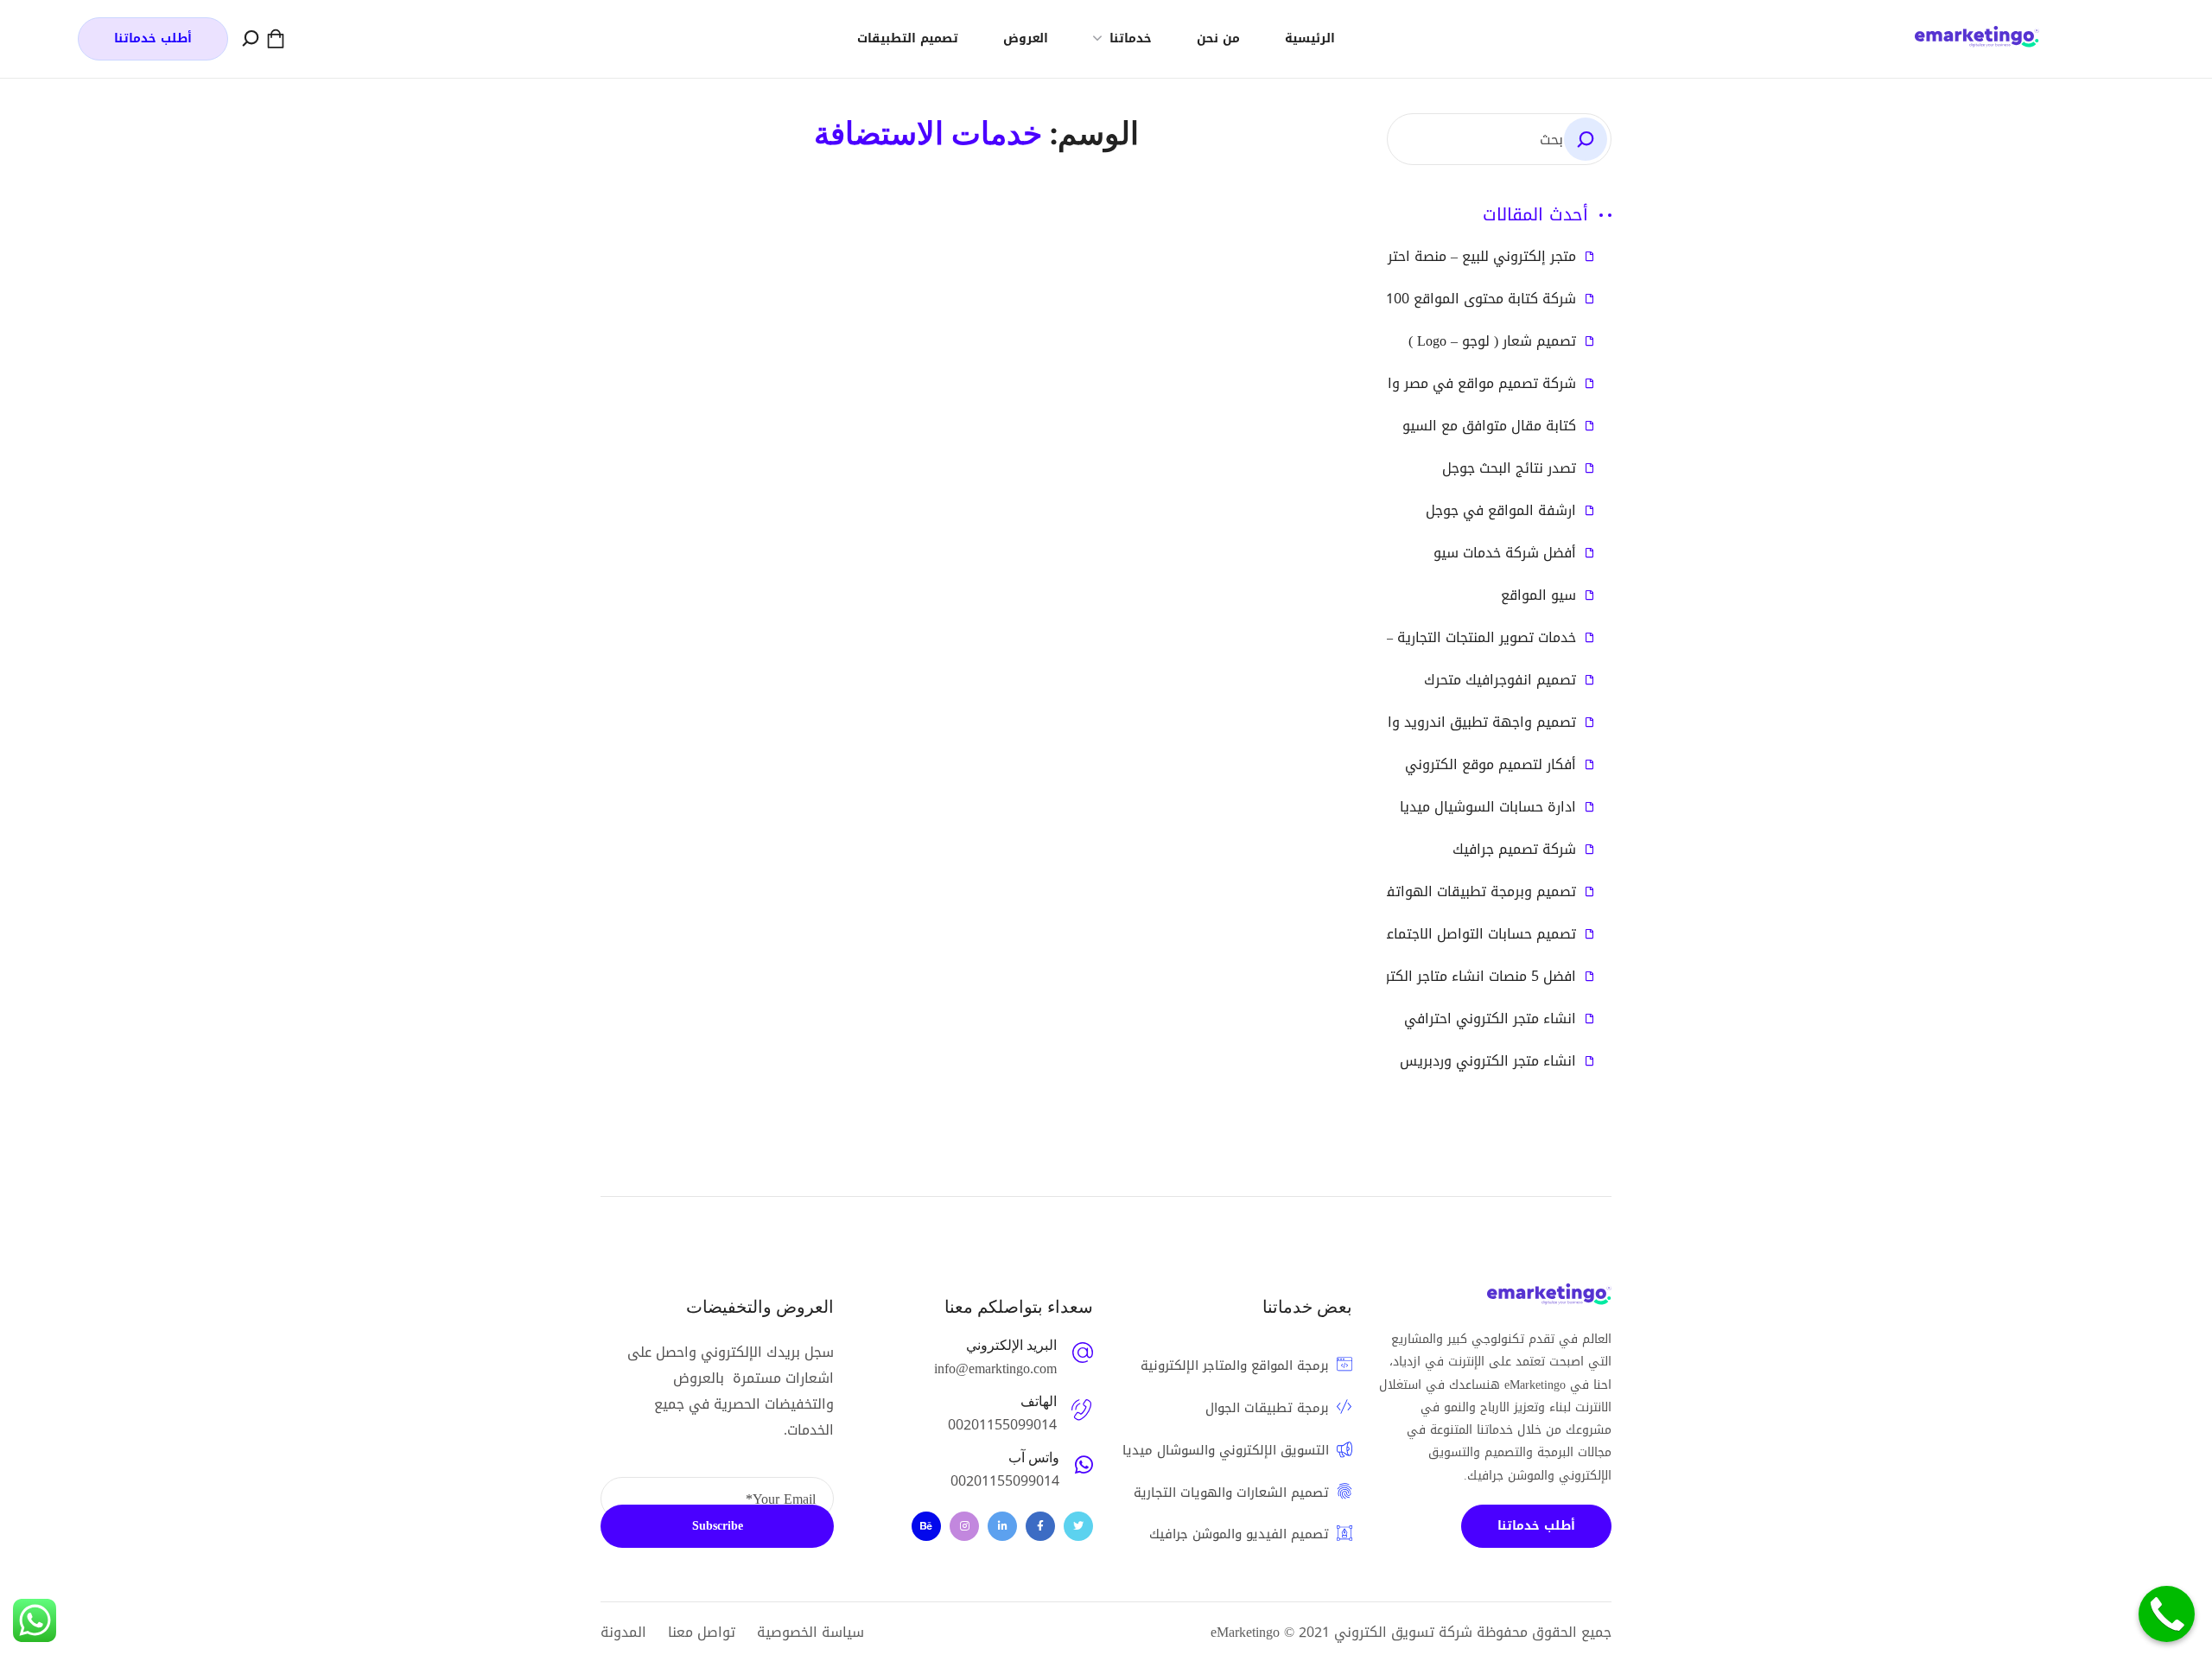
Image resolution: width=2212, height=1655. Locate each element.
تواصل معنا (702, 1632)
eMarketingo (1245, 1632)
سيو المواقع (1538, 595)
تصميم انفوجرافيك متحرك (1500, 680)
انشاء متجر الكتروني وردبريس (1488, 1061)
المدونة (623, 1632)
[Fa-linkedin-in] (1002, 1526)
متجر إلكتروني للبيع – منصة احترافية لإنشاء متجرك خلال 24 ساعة (1384, 257)
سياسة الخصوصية (810, 1632)
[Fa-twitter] (1078, 1526)
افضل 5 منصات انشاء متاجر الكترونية (1468, 977)
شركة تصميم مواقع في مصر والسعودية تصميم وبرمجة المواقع (1385, 384)
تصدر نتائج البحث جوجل (1509, 468)
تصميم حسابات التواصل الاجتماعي (1475, 934)
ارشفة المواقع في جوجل (1501, 511)
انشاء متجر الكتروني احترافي (1490, 1019)
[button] (276, 39)
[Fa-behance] (926, 1526)
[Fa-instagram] (964, 1526)
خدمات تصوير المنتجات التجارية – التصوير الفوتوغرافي (1417, 638)
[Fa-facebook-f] (1040, 1526)
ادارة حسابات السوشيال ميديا (1488, 807)
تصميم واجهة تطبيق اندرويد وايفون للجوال (1445, 722)
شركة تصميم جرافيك (1514, 850)
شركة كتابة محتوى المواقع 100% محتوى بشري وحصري (1411, 299)
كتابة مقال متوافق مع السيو (1489, 426)
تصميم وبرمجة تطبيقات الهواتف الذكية (1457, 892)
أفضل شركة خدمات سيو (1505, 553)
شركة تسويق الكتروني (1403, 1632)
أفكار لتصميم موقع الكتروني (1491, 765)
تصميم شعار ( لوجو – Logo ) (1492, 341)
